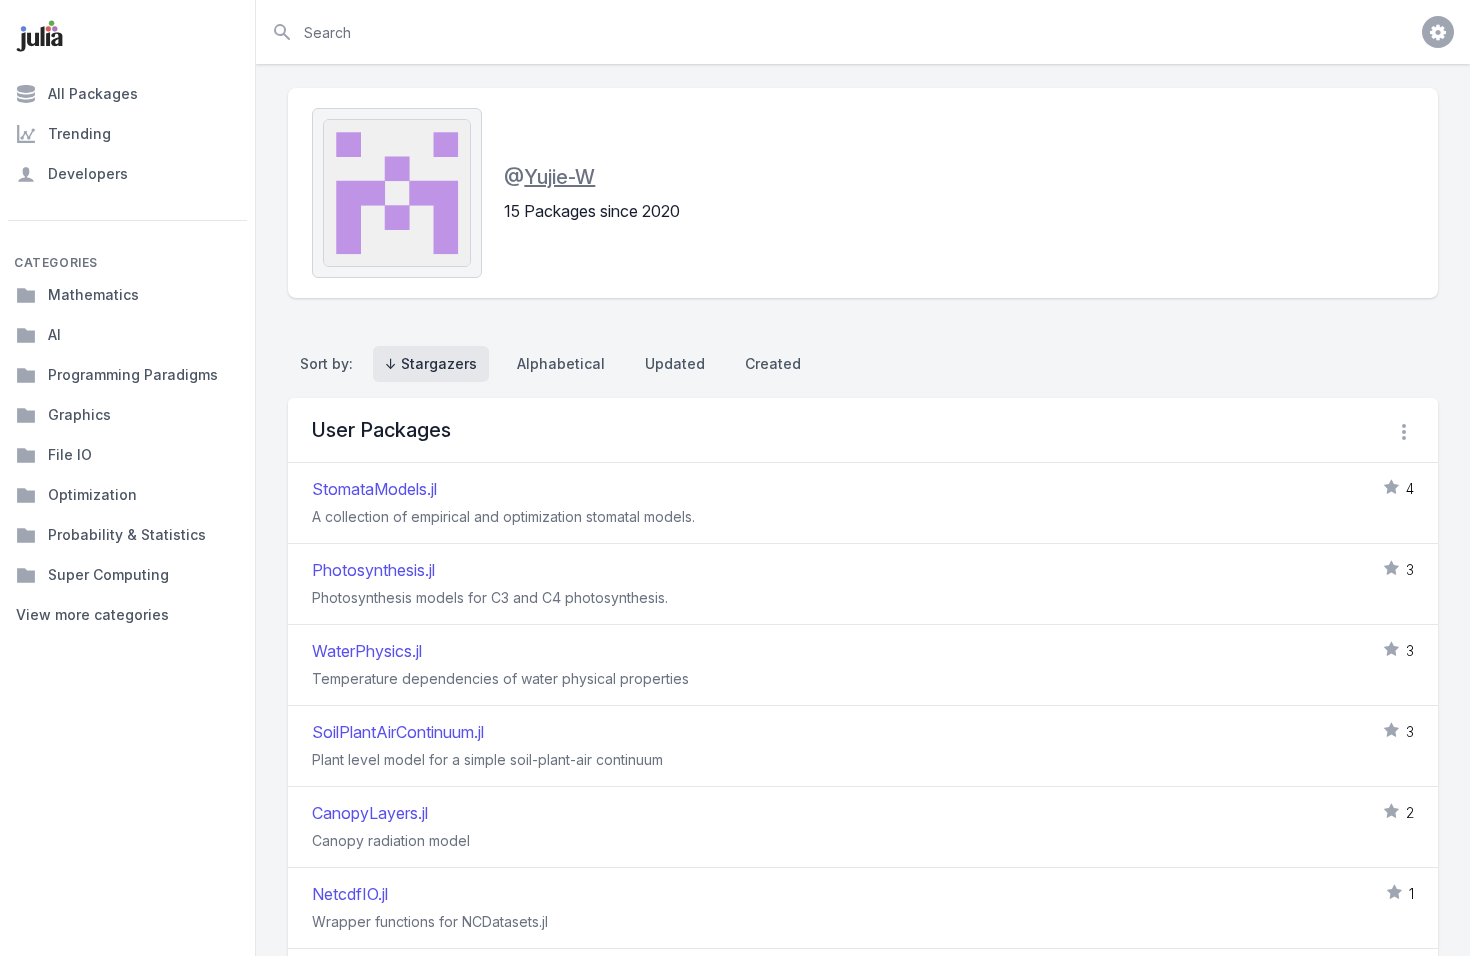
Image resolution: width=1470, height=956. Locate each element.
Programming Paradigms (133, 374)
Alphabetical (561, 363)
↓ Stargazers (431, 363)
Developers (88, 173)
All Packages (93, 93)
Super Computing (108, 574)
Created (773, 363)
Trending (79, 133)
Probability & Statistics (127, 534)
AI (54, 334)
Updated (675, 363)
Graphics (79, 414)
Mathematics (93, 294)
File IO (70, 454)
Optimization (92, 494)
